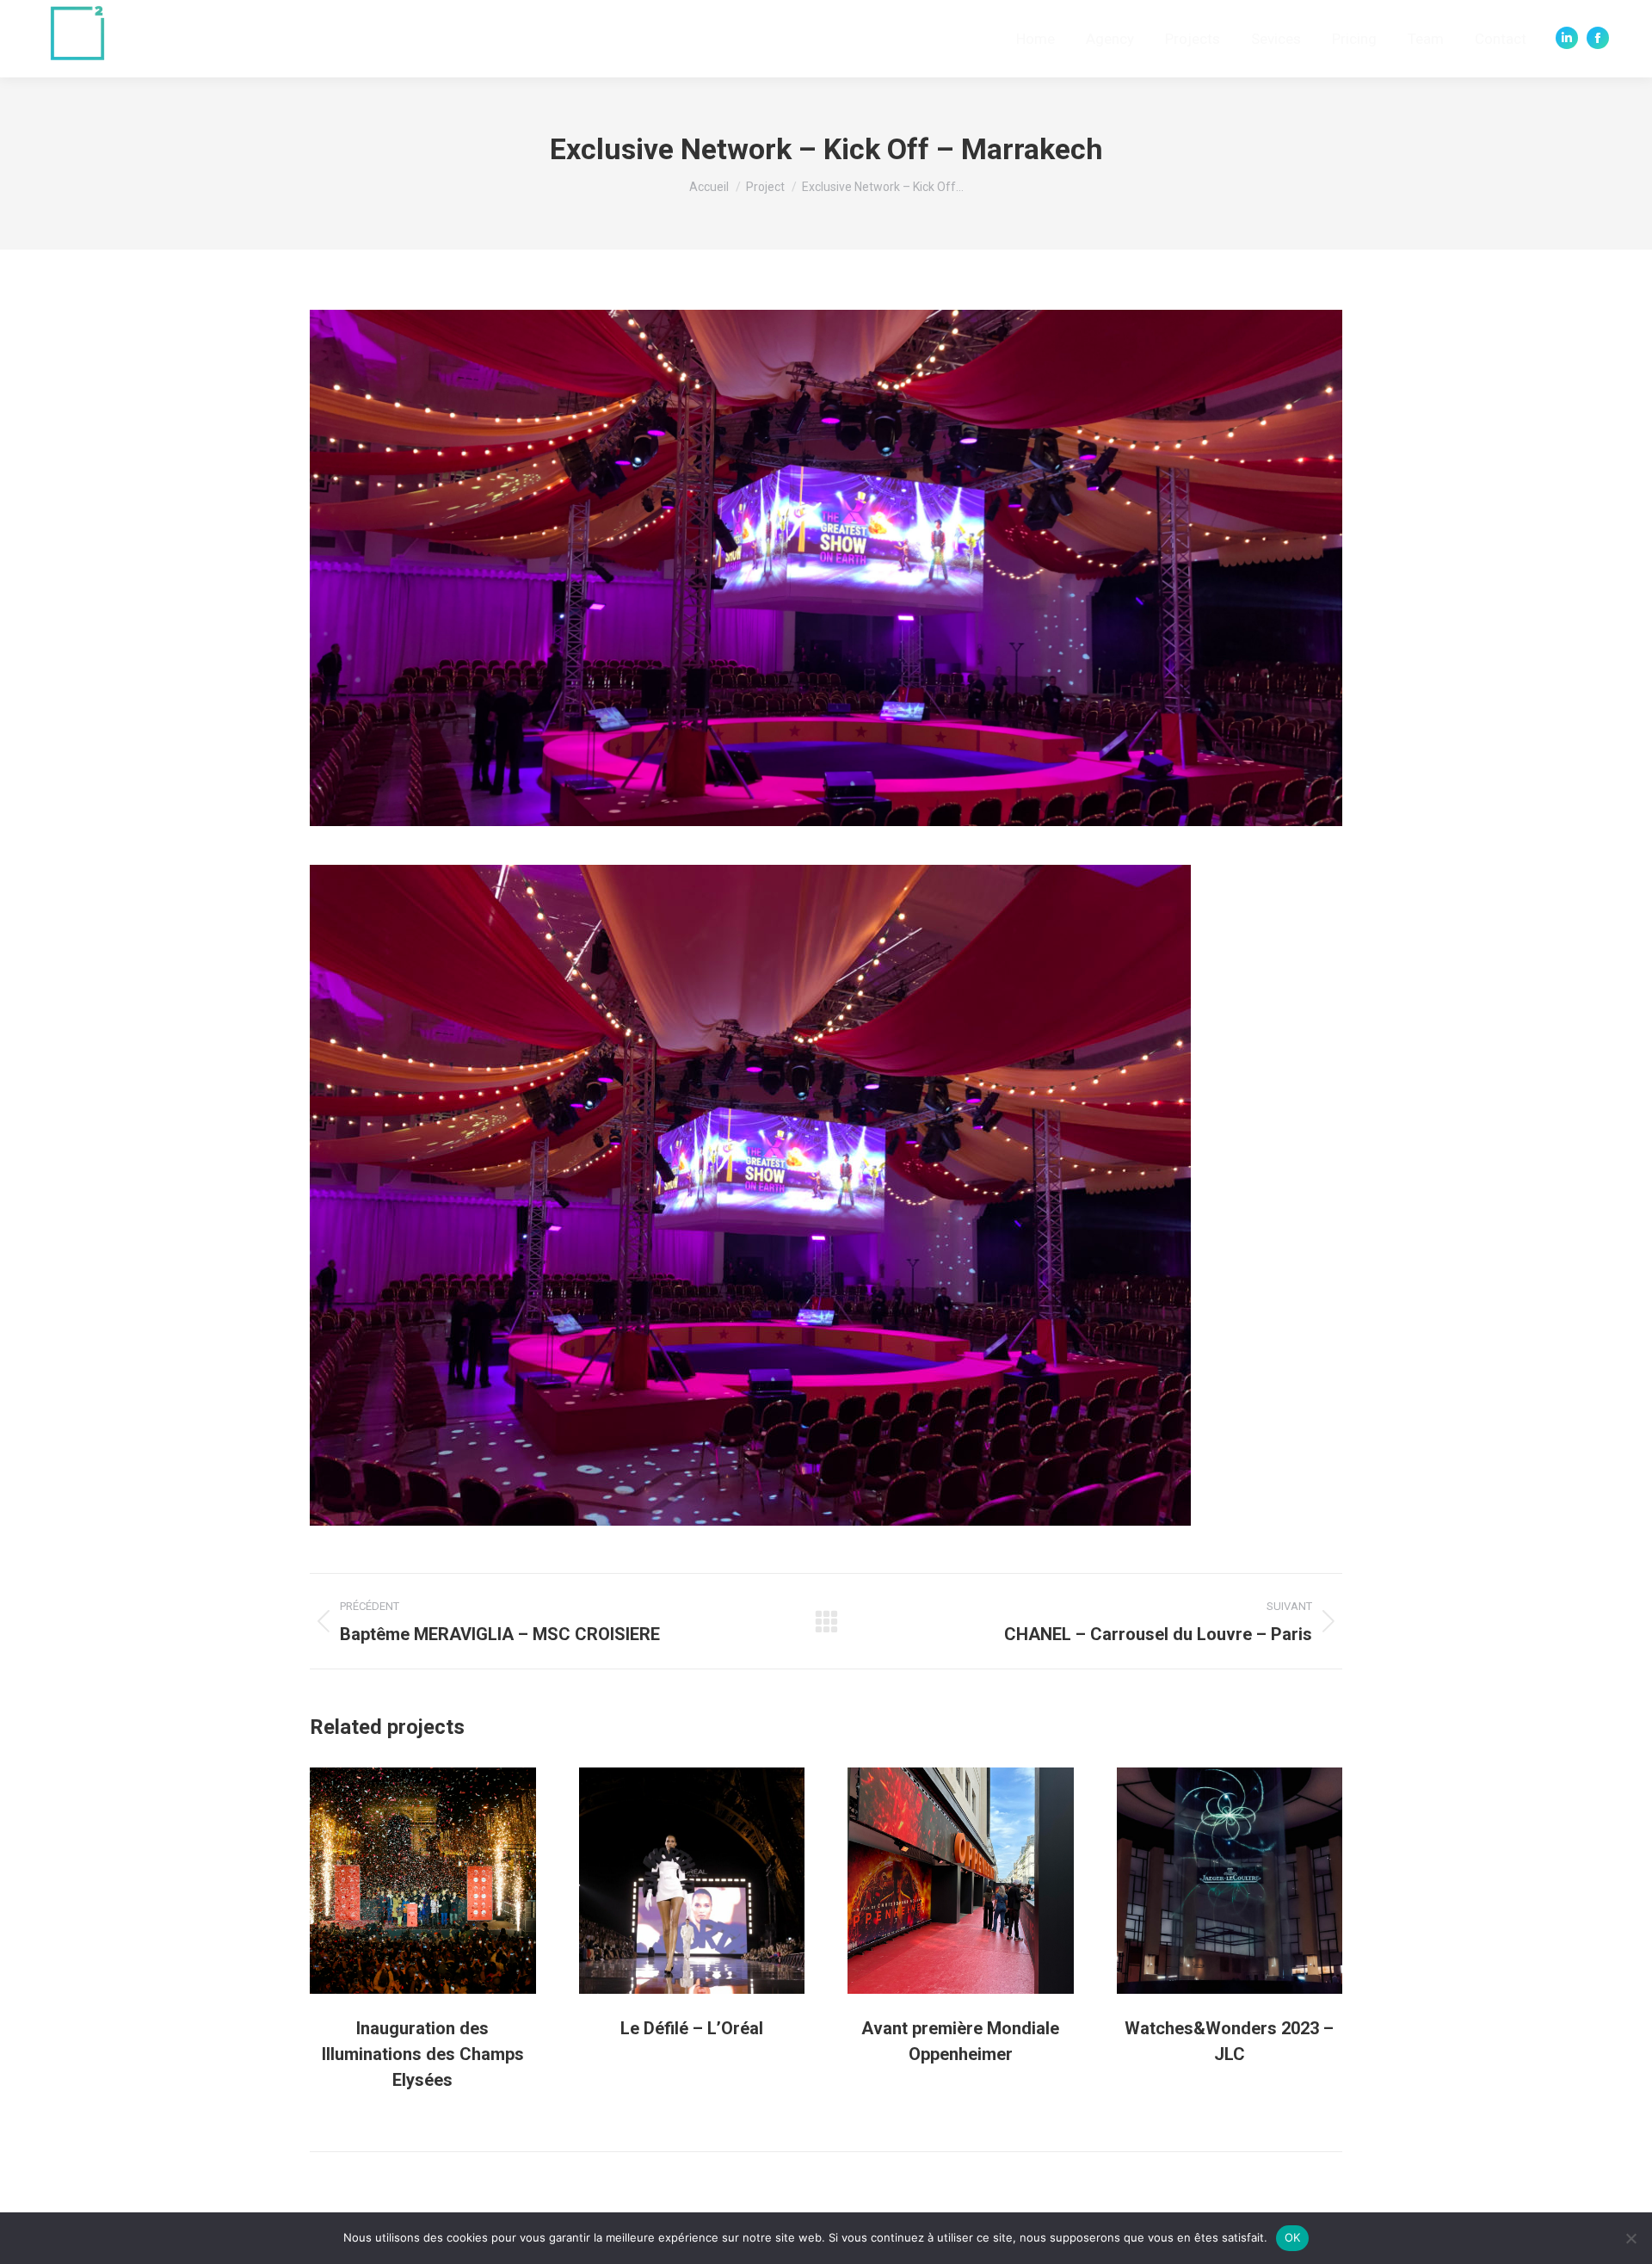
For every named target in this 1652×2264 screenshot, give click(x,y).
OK (1293, 2237)
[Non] (1630, 2238)
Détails (446, 1880)
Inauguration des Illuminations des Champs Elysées (423, 2054)
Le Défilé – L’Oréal (692, 2028)
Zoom (399, 1880)
